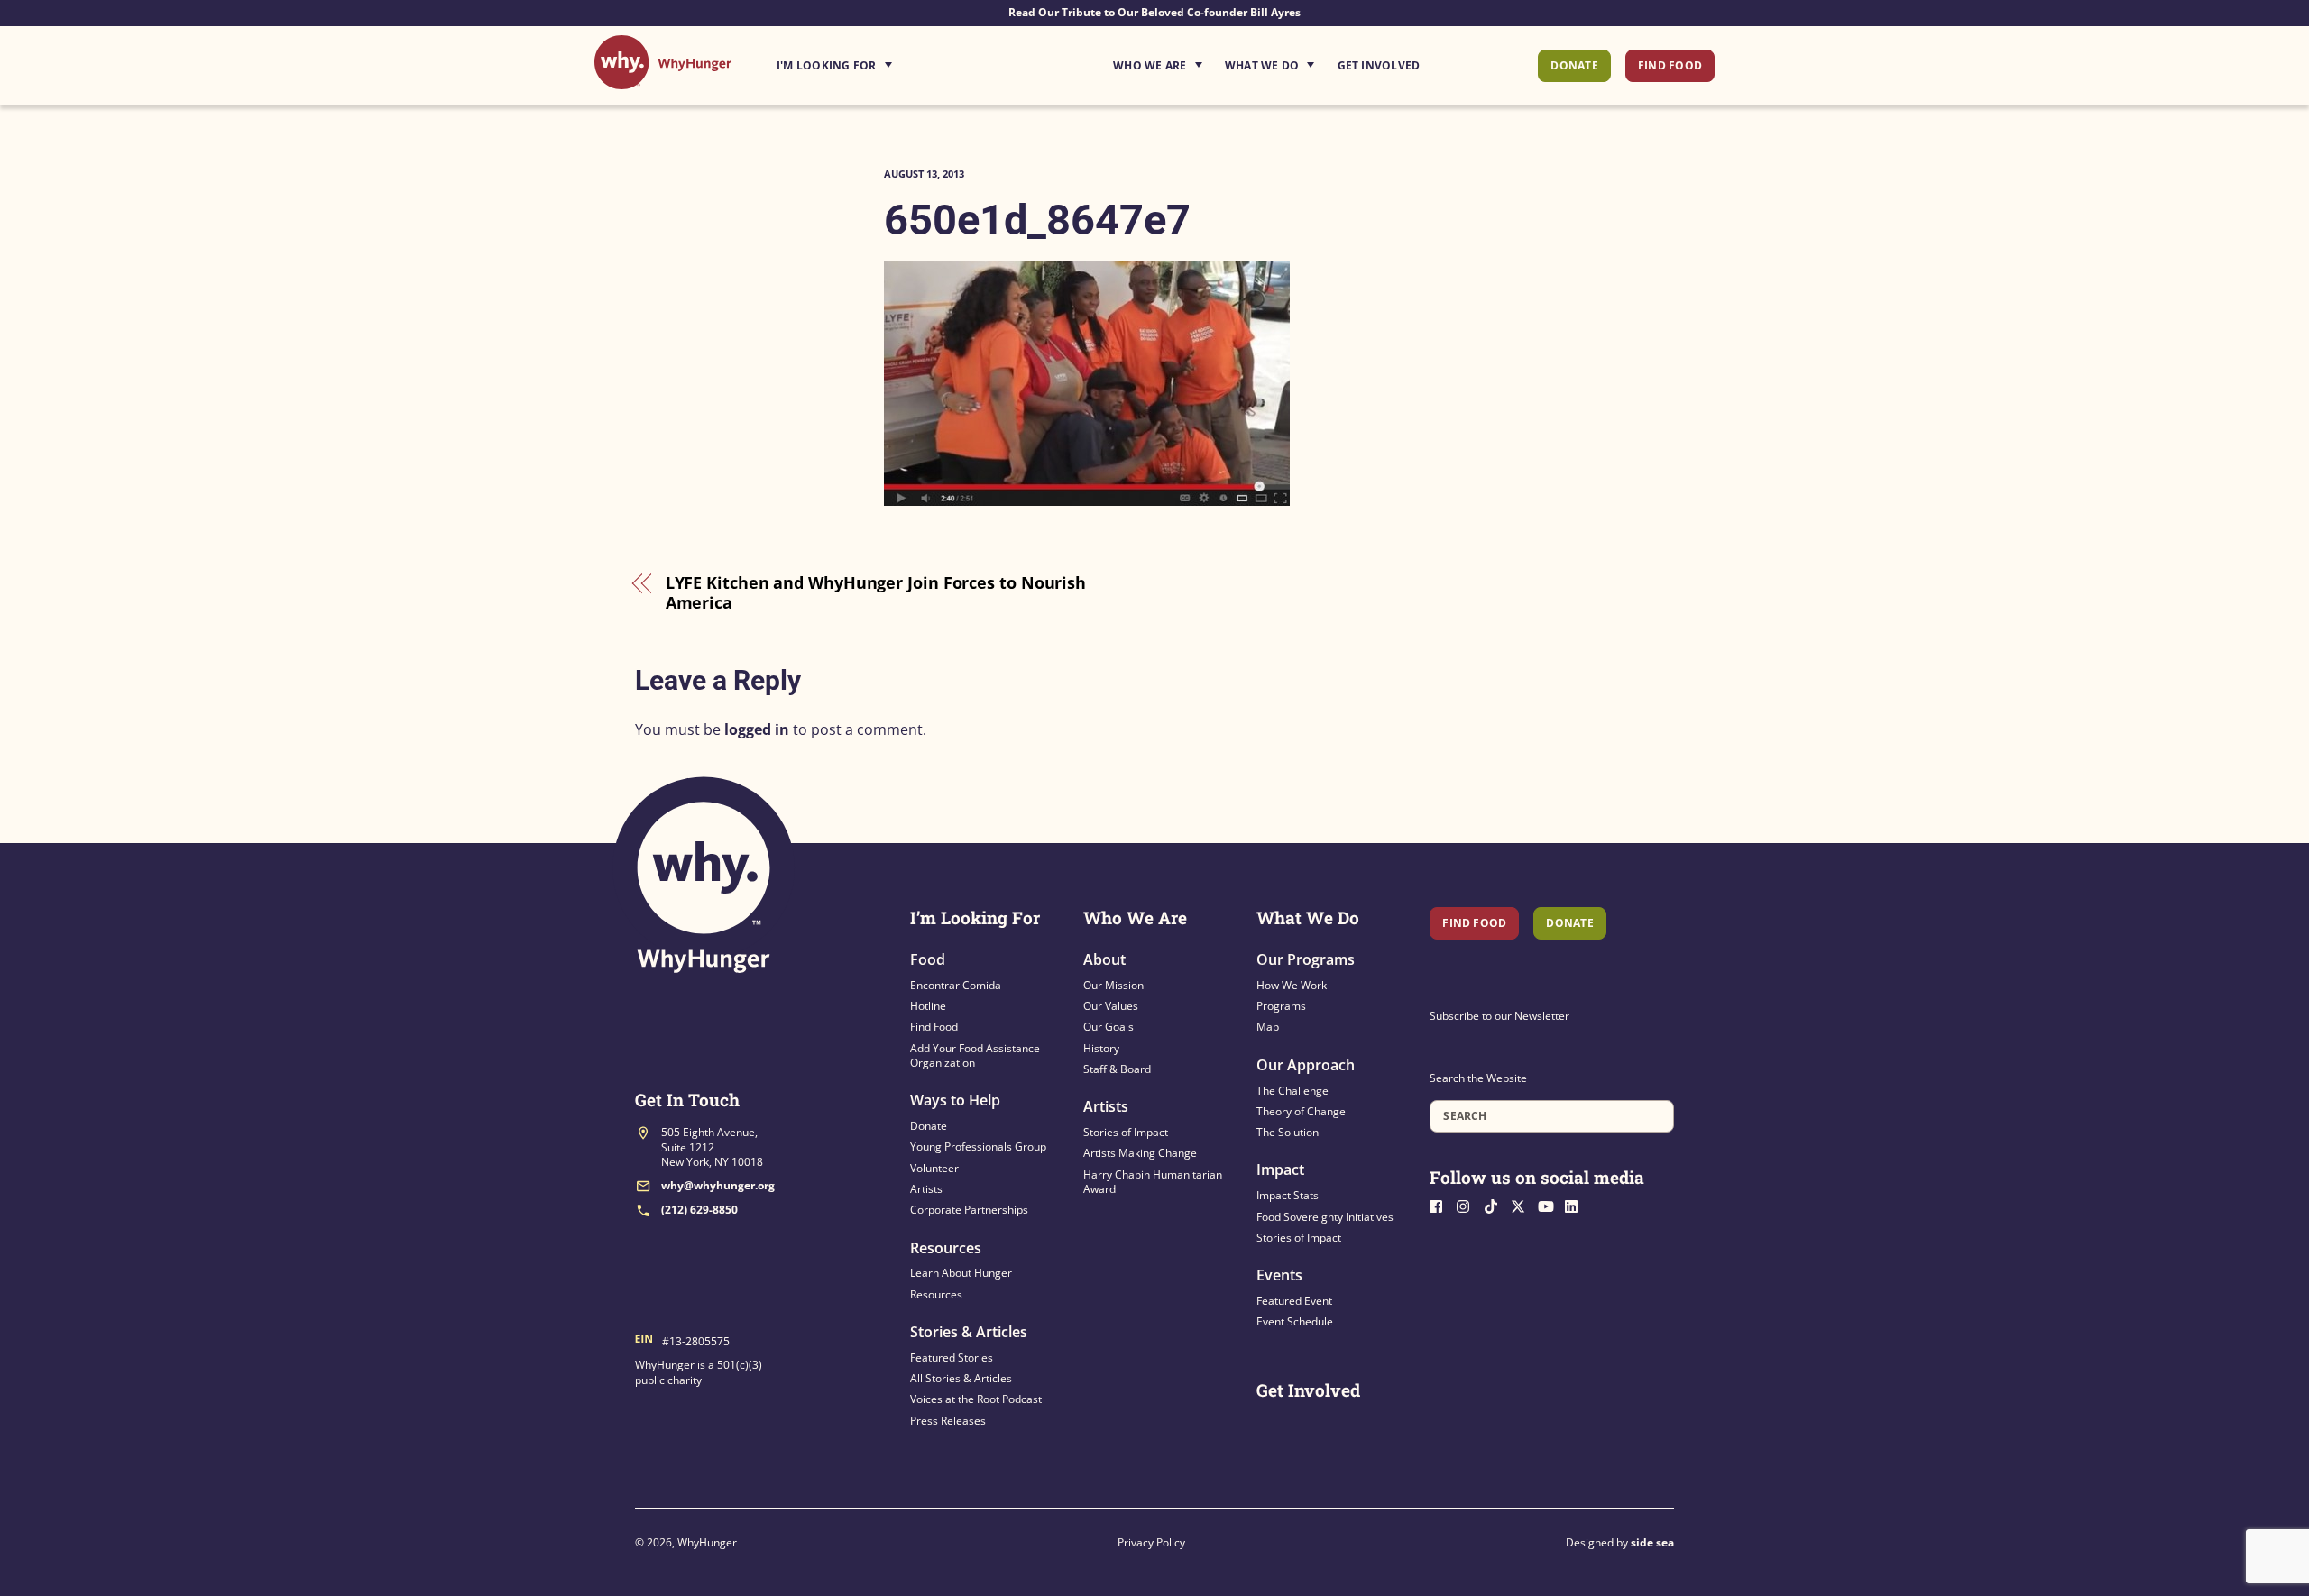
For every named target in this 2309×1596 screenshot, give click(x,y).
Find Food (1670, 65)
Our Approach (1306, 1065)
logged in (757, 729)
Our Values (1111, 1006)
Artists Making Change (1140, 1153)
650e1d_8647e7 (1037, 220)
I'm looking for (885, 60)
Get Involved (1379, 65)
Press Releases (948, 1421)
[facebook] (1441, 1205)
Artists (926, 1189)
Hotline (928, 1006)
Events (1279, 1275)
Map (1268, 1027)
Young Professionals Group (978, 1147)
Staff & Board (1117, 1069)
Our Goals (1109, 1027)
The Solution (1288, 1132)
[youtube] (1550, 1205)
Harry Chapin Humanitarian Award (1153, 1182)
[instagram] (1468, 1205)
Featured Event (1294, 1301)
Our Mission (1113, 985)
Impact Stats (1288, 1195)
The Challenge (1292, 1091)
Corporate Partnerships (969, 1210)
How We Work (1292, 985)
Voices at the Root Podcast (976, 1399)
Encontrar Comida (956, 985)
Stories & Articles (969, 1332)
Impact (1280, 1169)
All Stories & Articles (961, 1378)
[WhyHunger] (663, 80)
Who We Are (1150, 65)
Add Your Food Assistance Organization (975, 1055)
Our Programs (1306, 959)
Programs (1281, 1006)
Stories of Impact (1126, 1132)
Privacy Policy (1151, 1542)
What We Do (1262, 65)
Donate (1574, 65)
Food (928, 959)
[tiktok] (1495, 1205)
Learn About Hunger (961, 1273)
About (1104, 959)
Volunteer (934, 1168)
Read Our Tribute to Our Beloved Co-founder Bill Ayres (1154, 12)
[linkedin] (1577, 1205)
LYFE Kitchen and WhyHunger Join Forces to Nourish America (876, 593)
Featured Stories (952, 1358)
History (1101, 1048)
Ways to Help (955, 1100)
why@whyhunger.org (718, 1185)
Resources (946, 1248)
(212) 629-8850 (699, 1210)
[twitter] (1522, 1205)
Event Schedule (1295, 1321)
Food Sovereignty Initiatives (1325, 1217)
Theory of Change (1301, 1111)
